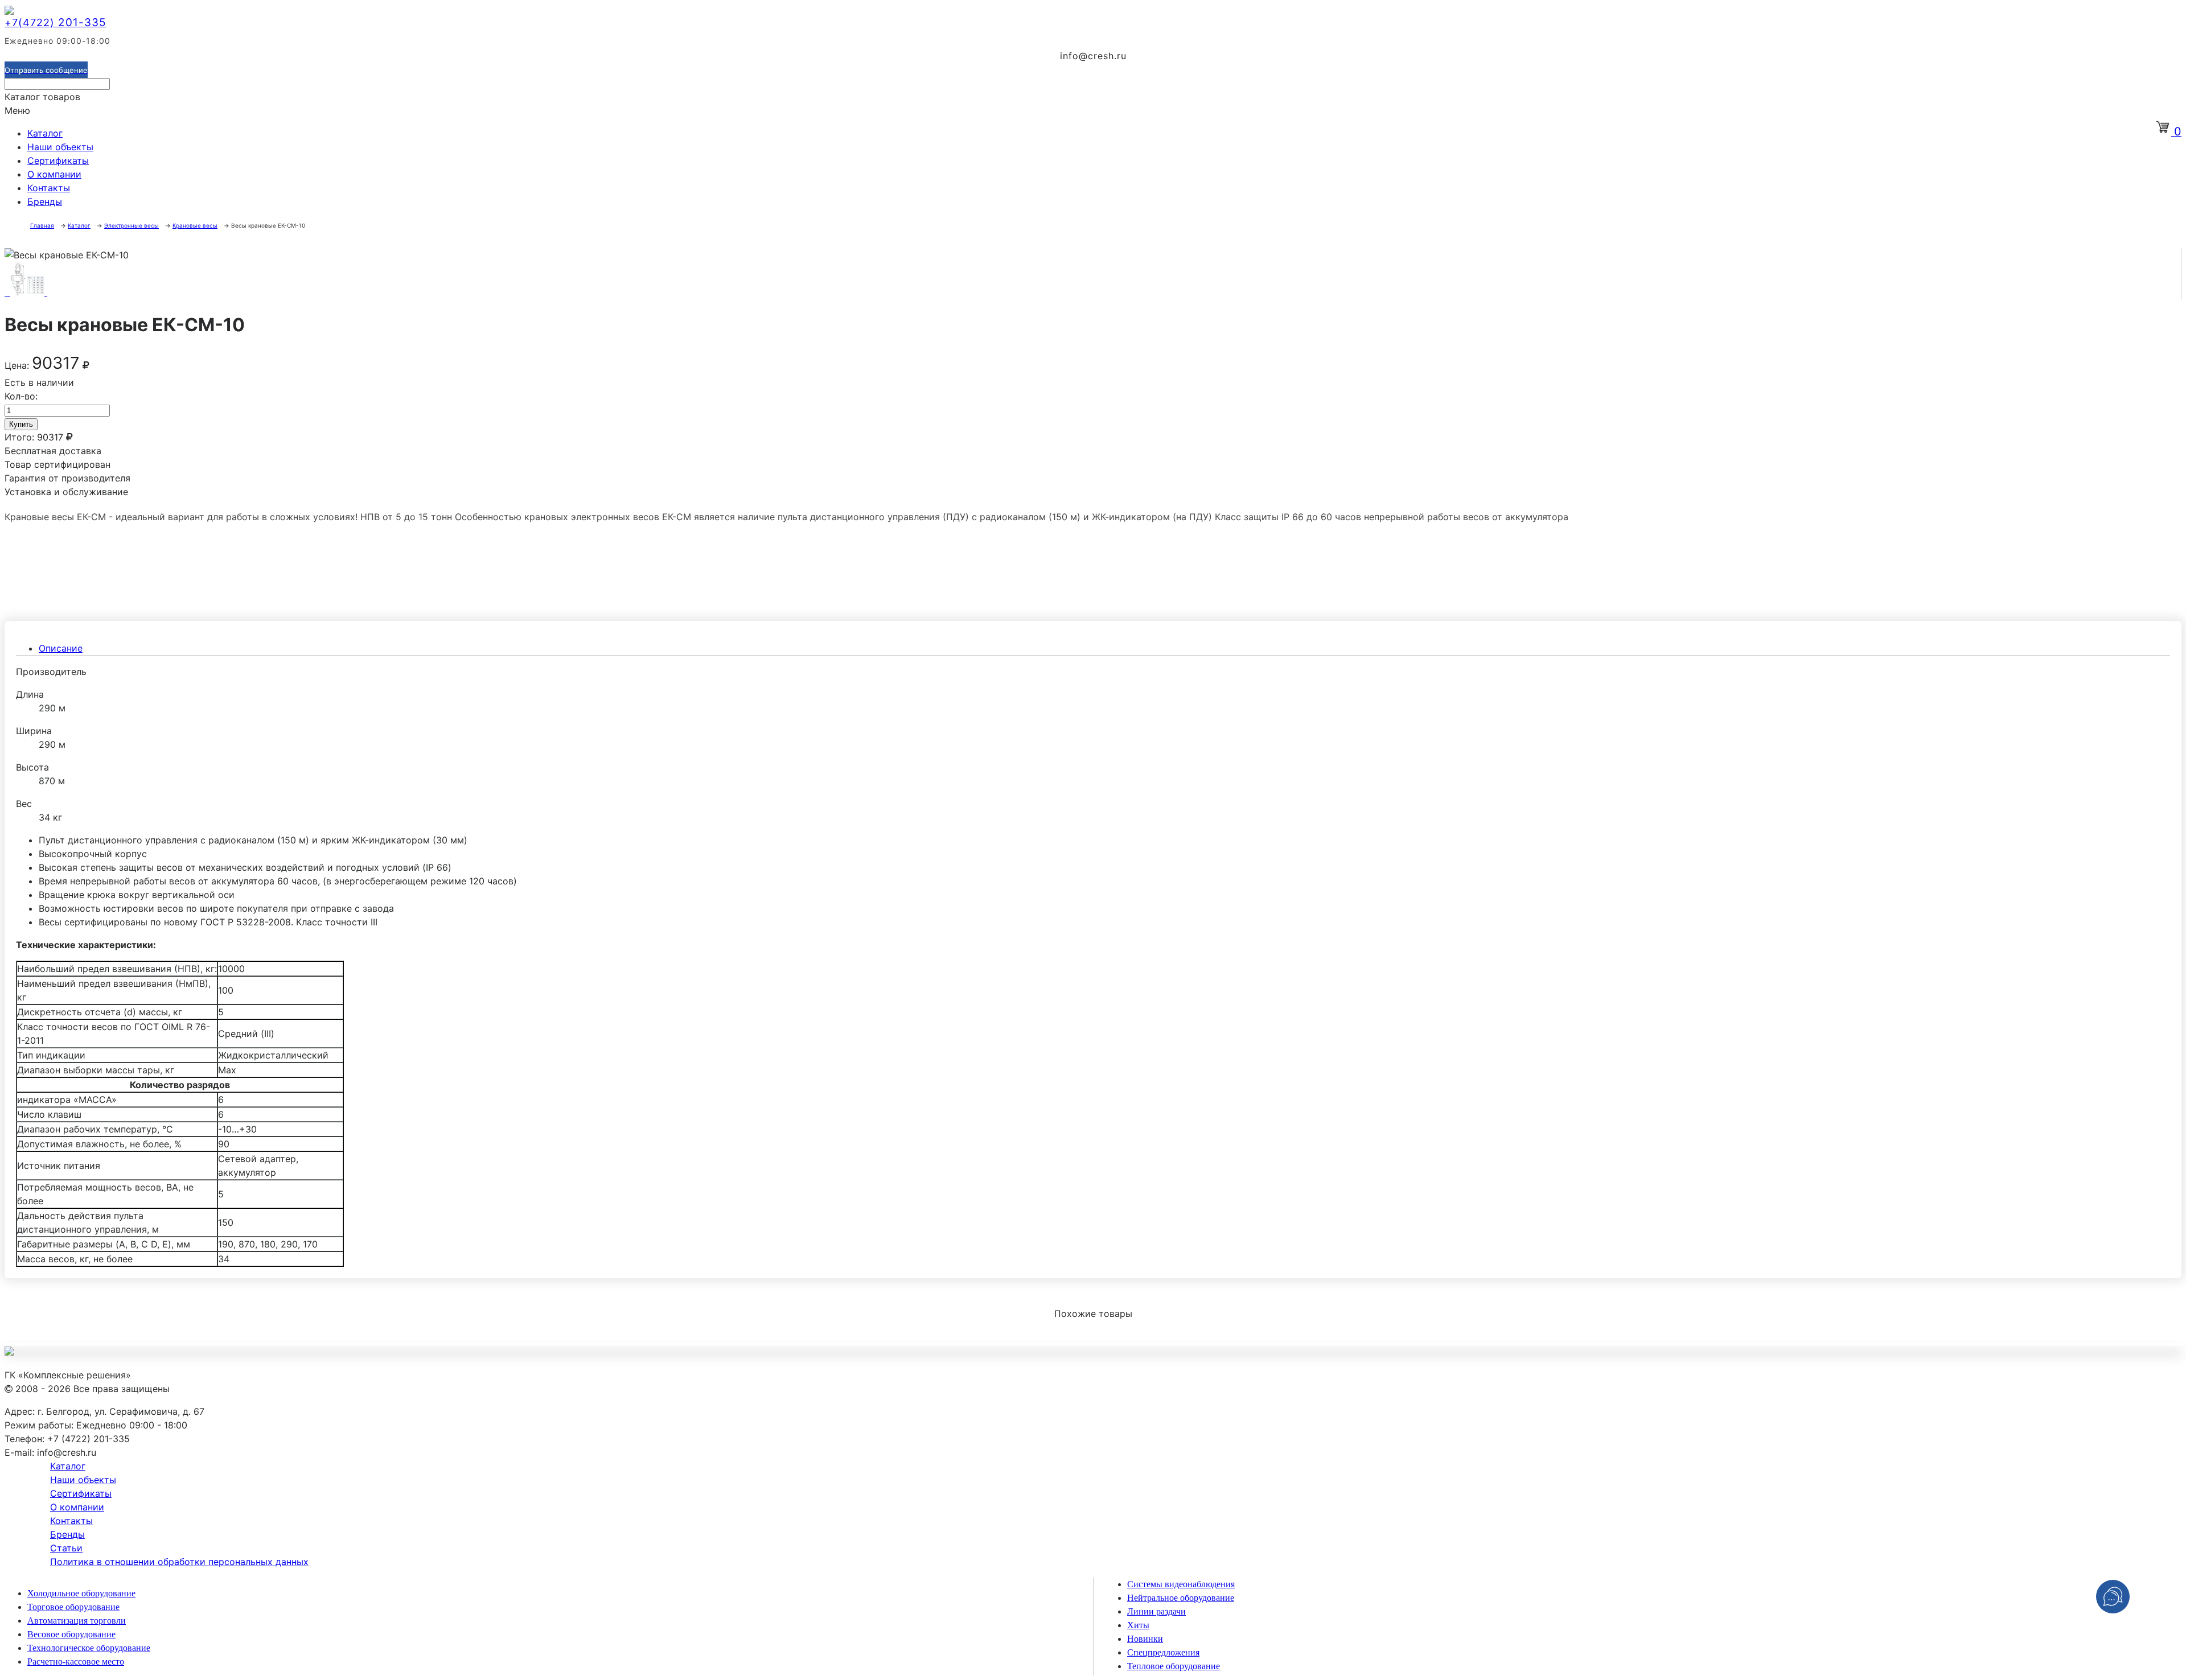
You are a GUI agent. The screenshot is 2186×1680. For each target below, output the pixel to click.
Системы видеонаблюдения (1181, 1584)
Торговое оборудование (73, 1607)
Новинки (1145, 1639)
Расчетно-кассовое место (76, 1662)
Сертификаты (58, 160)
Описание (61, 648)
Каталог (45, 133)
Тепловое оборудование (1174, 1666)
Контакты (49, 188)
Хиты (1138, 1625)
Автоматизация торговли (77, 1621)
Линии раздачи (1156, 1611)
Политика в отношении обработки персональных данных (179, 1562)
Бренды (45, 201)
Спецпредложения (1163, 1652)
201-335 (56, 22)
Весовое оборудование (71, 1634)
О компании (54, 174)
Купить (21, 424)
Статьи (66, 1548)
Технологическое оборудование (89, 1648)
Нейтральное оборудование (1181, 1598)
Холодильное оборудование (81, 1593)
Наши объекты (60, 147)
